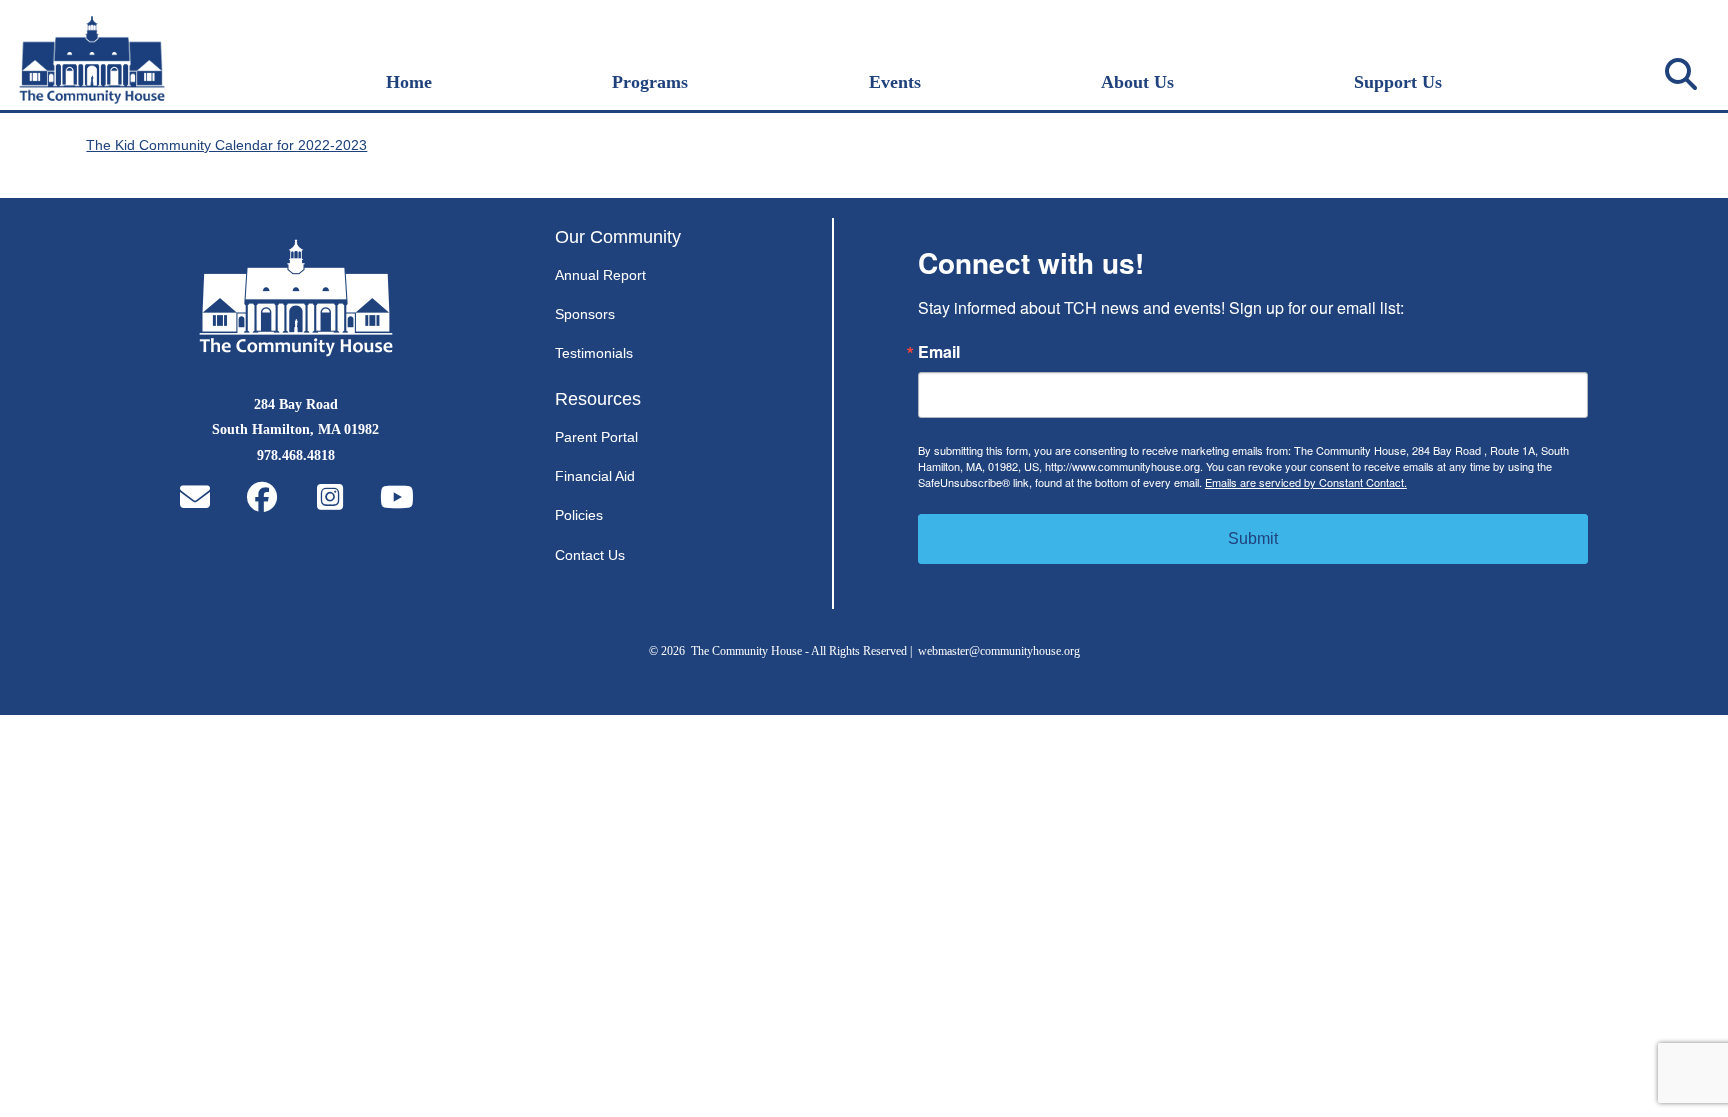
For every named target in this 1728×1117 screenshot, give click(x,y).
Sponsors (585, 314)
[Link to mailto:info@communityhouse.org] (195, 497)
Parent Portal (596, 437)
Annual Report (600, 275)
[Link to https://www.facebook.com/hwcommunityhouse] (262, 497)
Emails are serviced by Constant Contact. (1306, 482)
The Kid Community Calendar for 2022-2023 (226, 145)
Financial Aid (595, 476)
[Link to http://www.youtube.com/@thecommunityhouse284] (397, 497)
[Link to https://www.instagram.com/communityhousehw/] (330, 497)
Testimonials (594, 353)
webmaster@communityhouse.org (999, 651)
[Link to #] (1681, 74)
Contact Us (590, 555)
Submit (1253, 538)
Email (939, 352)
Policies (579, 515)
